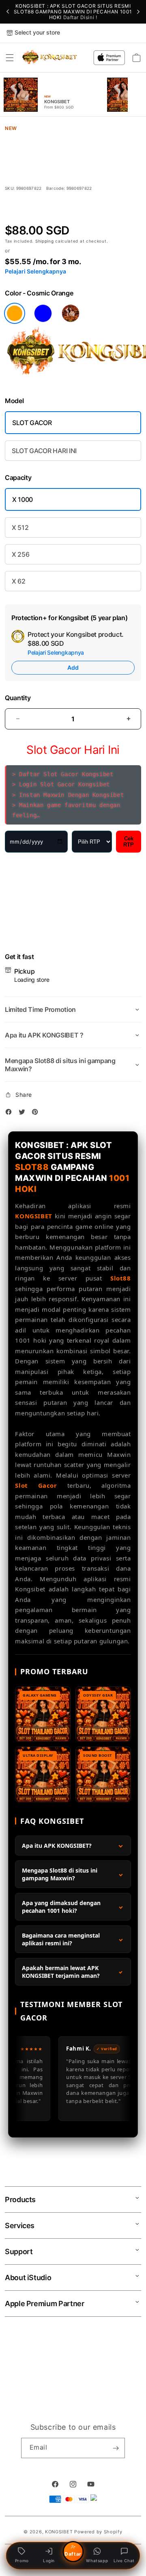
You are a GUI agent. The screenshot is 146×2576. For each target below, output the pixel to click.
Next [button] (138, 12)
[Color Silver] (71, 313)
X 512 (20, 527)
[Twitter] (24, 1113)
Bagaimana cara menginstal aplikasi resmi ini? (61, 1939)
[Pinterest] (37, 1113)
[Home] (50, 58)
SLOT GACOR (32, 423)
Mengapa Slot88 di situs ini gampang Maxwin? (60, 1874)
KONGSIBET (33, 1216)
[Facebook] (11, 1113)
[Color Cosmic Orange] (15, 313)
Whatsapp (97, 2561)
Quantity (18, 698)
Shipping (45, 241)
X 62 (19, 581)
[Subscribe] (116, 2448)
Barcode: (56, 188)
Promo (22, 2561)
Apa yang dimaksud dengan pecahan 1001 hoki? (61, 1907)
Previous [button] (8, 12)
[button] (10, 58)
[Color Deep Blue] (43, 313)
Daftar (73, 2554)
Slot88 (121, 1278)
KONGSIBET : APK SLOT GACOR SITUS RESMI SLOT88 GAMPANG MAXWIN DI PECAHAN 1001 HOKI (73, 12)
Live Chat (124, 2561)
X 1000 (23, 499)
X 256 (20, 554)
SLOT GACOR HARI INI (44, 451)
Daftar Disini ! (80, 17)
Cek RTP (129, 842)
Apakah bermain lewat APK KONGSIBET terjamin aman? (61, 1972)
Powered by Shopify (98, 2532)
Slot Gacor (36, 1485)
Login (49, 2561)
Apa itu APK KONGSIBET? (57, 1846)
